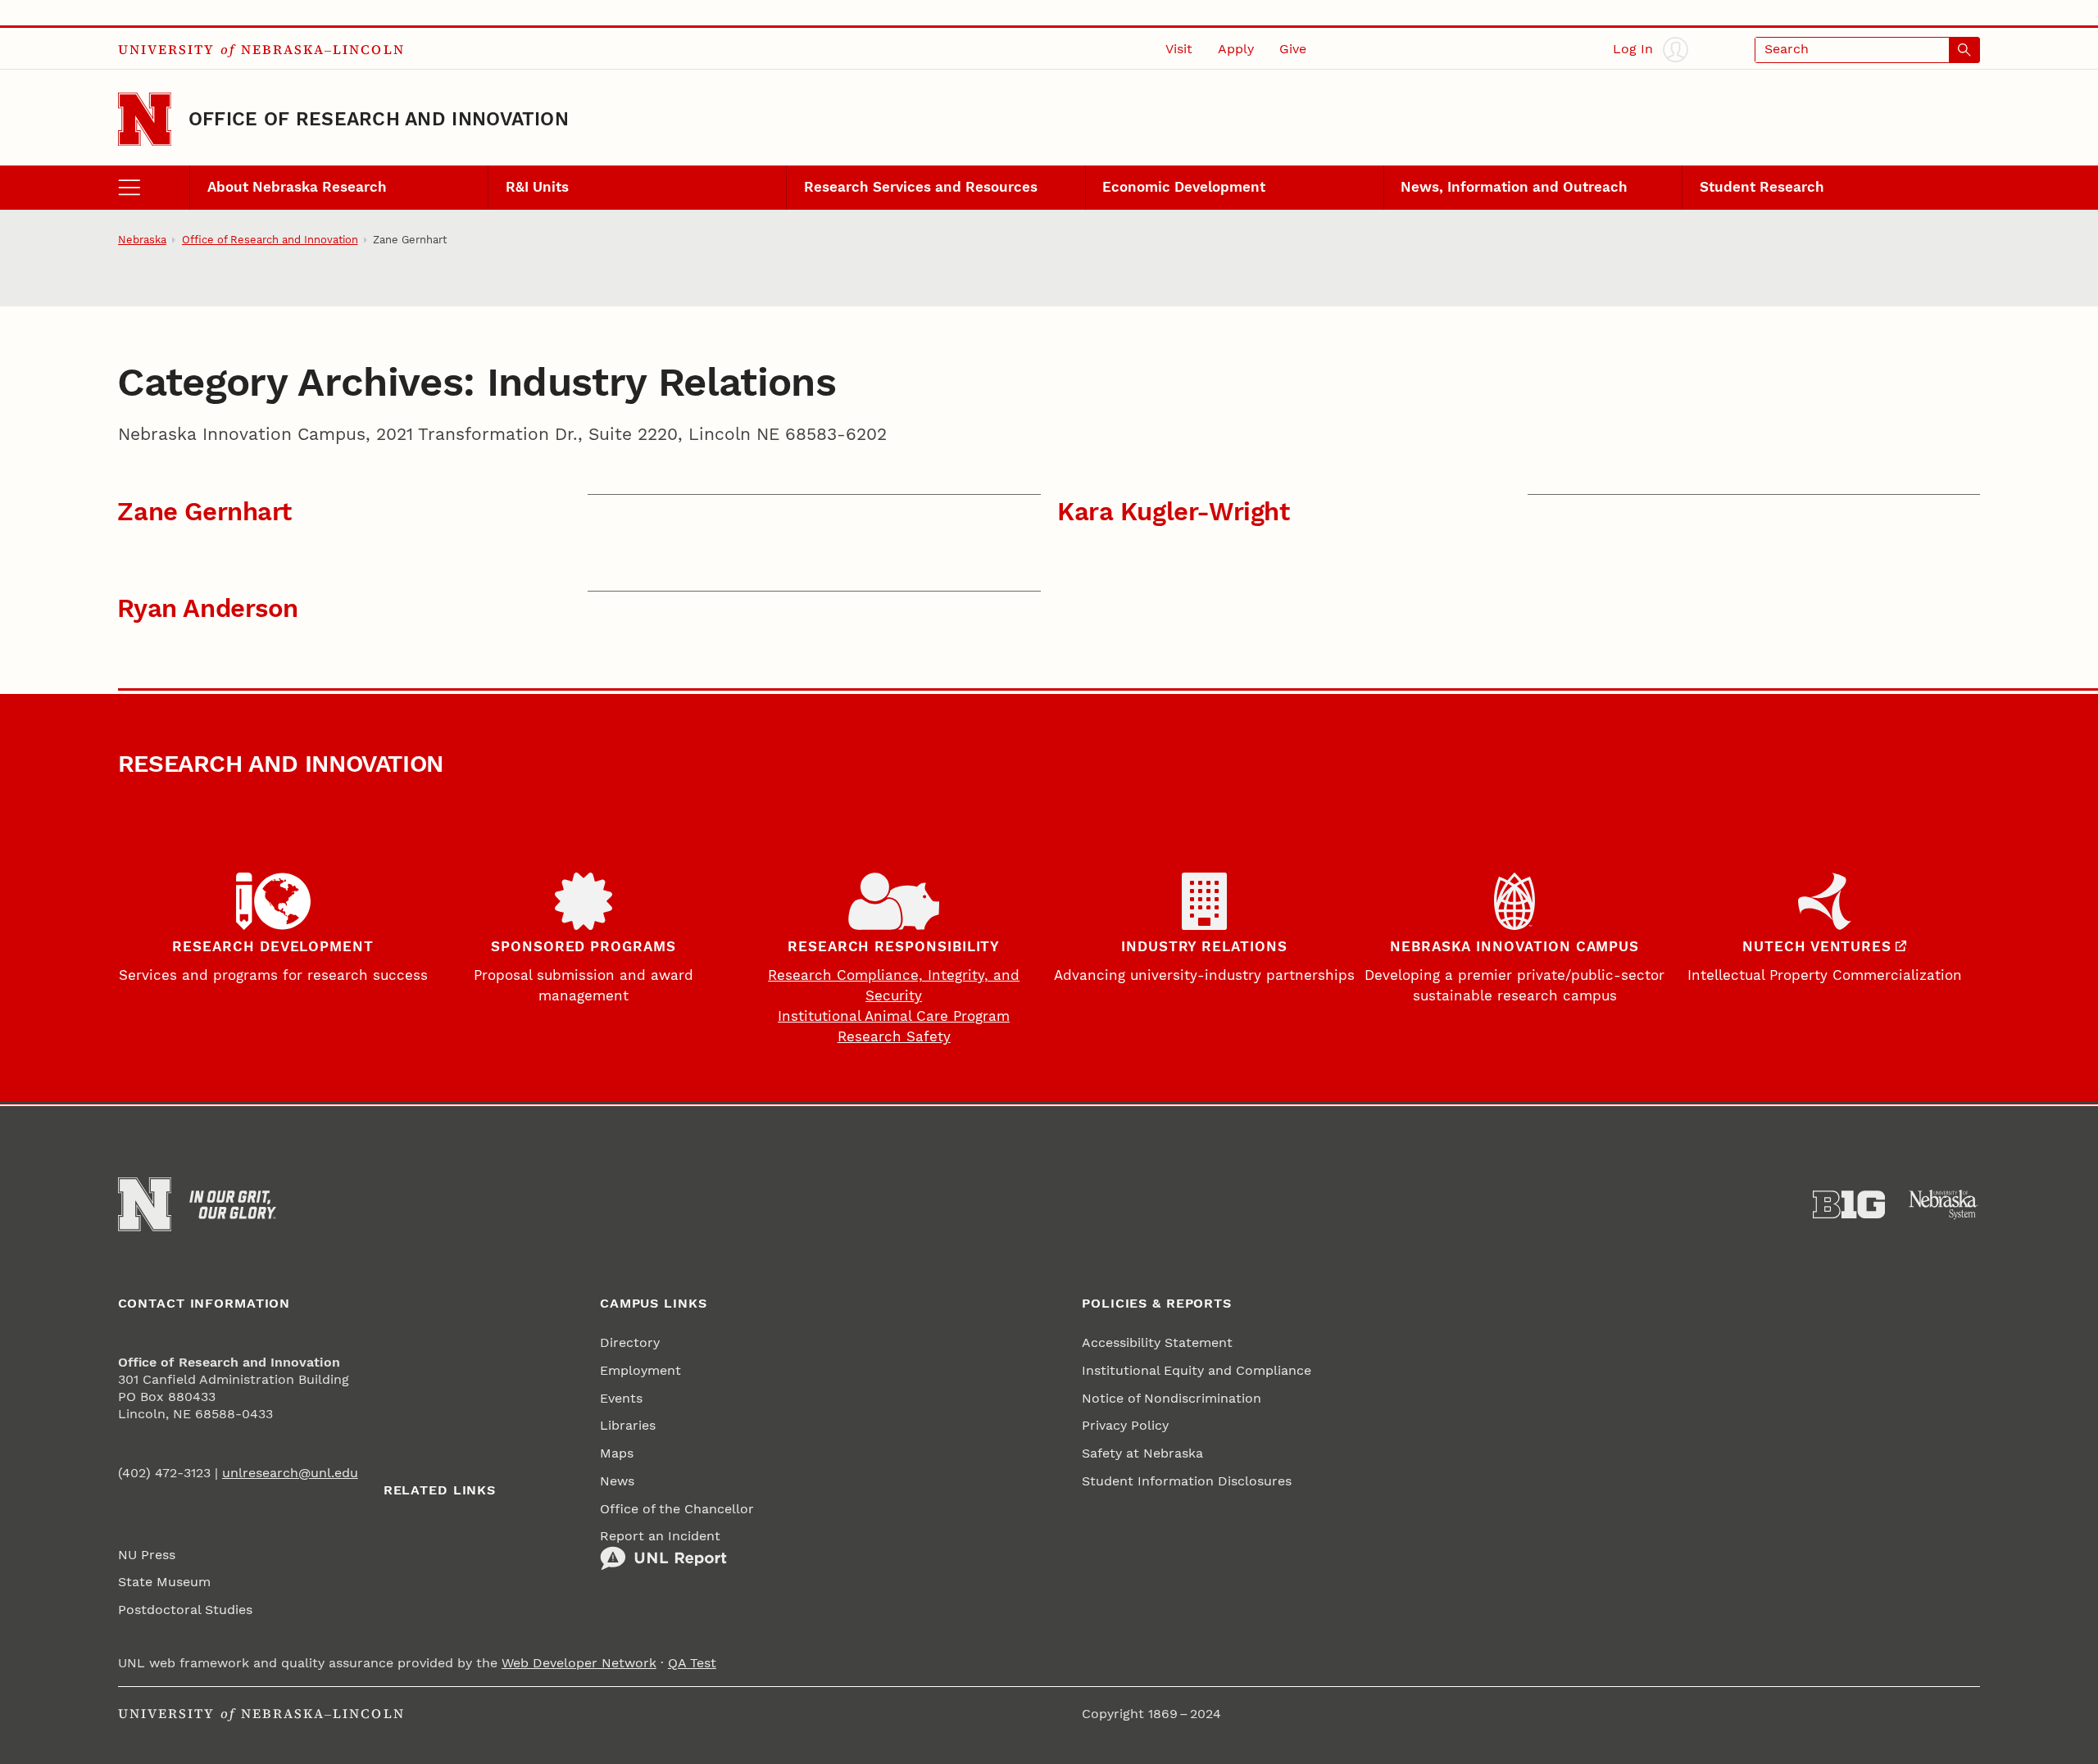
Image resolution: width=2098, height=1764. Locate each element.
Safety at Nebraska (1142, 1453)
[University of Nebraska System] (1944, 1205)
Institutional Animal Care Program (894, 1016)
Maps (617, 1453)
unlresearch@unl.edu (290, 1473)
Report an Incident (660, 1536)
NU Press (147, 1555)
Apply (1236, 49)
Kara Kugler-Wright (1174, 512)
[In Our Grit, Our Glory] (233, 1205)
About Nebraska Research (297, 187)
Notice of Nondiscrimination (1172, 1399)
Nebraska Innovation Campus (1514, 947)
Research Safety (894, 1037)
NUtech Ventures (1817, 947)
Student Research (1762, 187)
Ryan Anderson (208, 608)
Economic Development (1184, 187)
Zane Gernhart (204, 512)
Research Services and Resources (921, 187)
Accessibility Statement (1157, 1343)
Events (621, 1399)
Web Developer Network (579, 1663)
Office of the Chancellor (677, 1509)
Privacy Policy (1125, 1426)
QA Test (692, 1663)
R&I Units (537, 187)
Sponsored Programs (584, 947)
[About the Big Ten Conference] (1849, 1205)
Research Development (273, 947)
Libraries (628, 1426)
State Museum (164, 1582)
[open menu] (154, 188)
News (617, 1481)
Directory (630, 1343)
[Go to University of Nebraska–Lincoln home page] (145, 119)
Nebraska (142, 240)
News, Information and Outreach (1514, 187)
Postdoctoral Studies (185, 1610)
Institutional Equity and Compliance (1197, 1371)
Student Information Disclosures (1187, 1481)
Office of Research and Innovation (379, 119)
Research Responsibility (894, 947)
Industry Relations (1204, 947)
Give (1293, 49)
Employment (640, 1371)
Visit (1179, 49)
